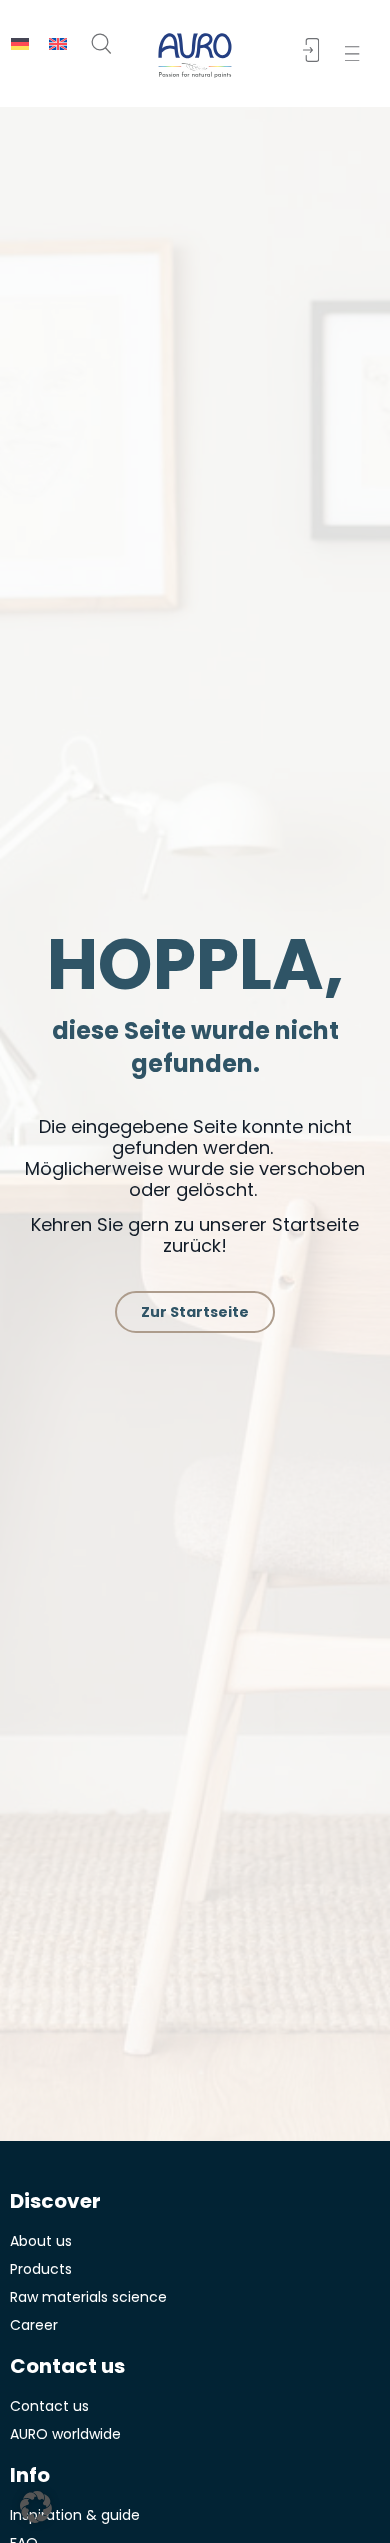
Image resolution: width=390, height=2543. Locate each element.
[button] (356, 53)
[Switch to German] (20, 43)
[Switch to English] (58, 43)
